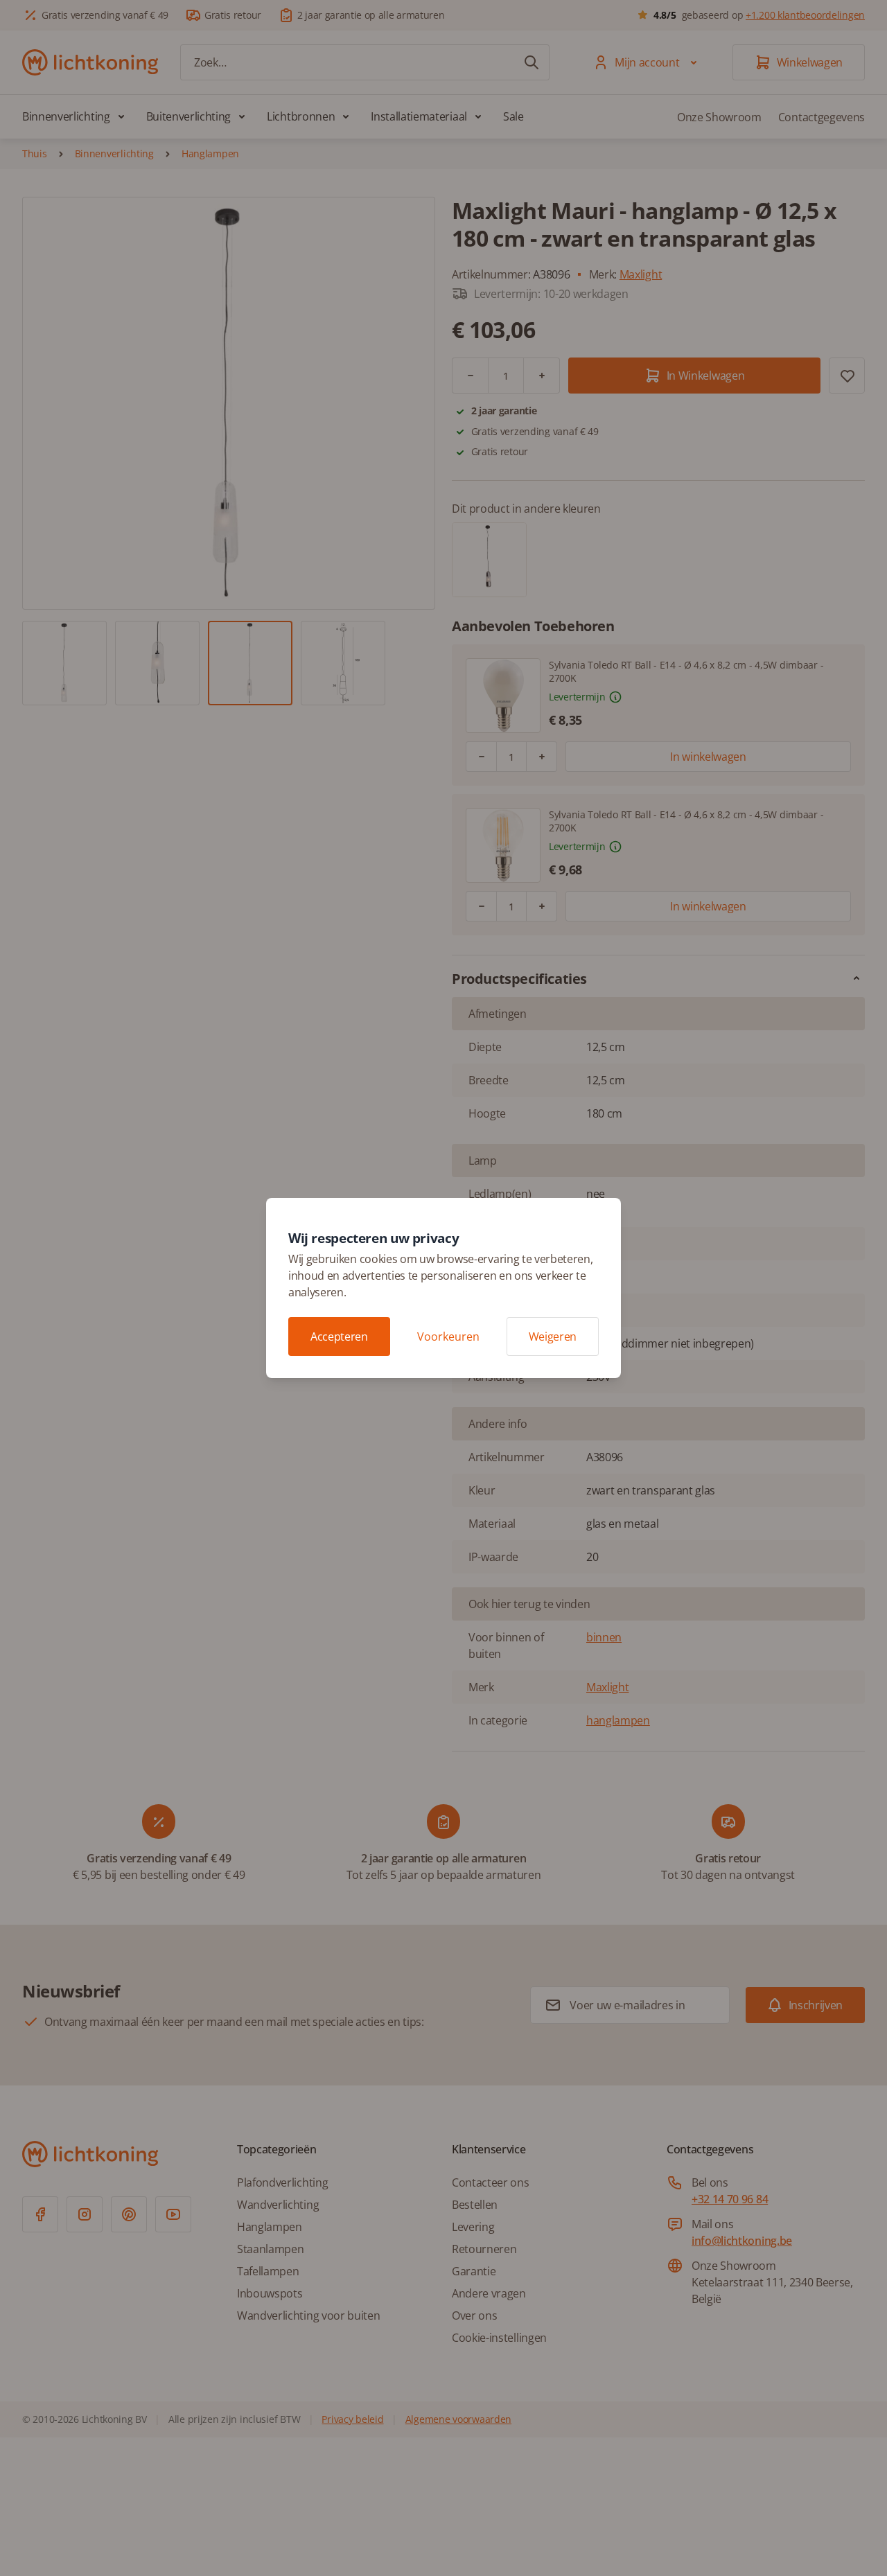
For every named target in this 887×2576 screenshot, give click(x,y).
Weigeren (553, 1336)
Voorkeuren (448, 1336)
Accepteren (339, 1336)
